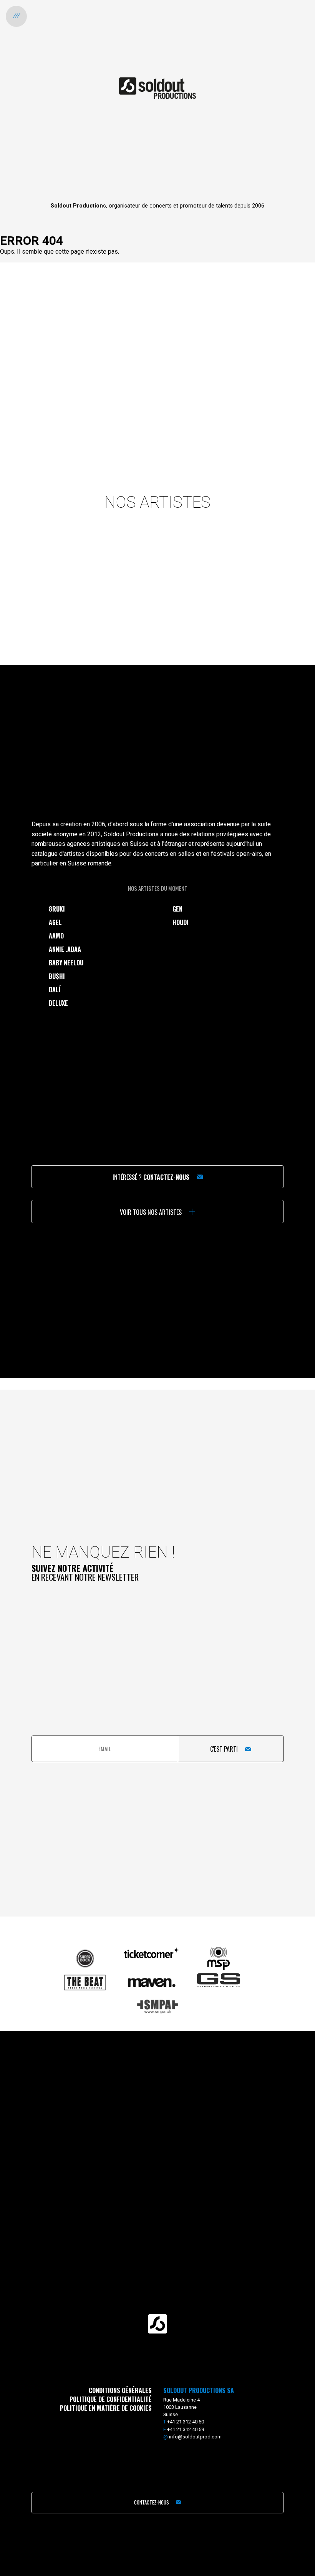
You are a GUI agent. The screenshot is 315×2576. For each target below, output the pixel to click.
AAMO (56, 936)
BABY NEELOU (66, 963)
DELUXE (58, 1003)
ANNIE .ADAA (65, 949)
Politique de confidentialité (111, 2399)
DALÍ (55, 990)
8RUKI (57, 909)
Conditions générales (120, 2390)
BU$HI (57, 976)
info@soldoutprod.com (195, 2437)
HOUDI (181, 922)
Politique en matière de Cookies (106, 2408)
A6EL (55, 922)
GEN (177, 909)
